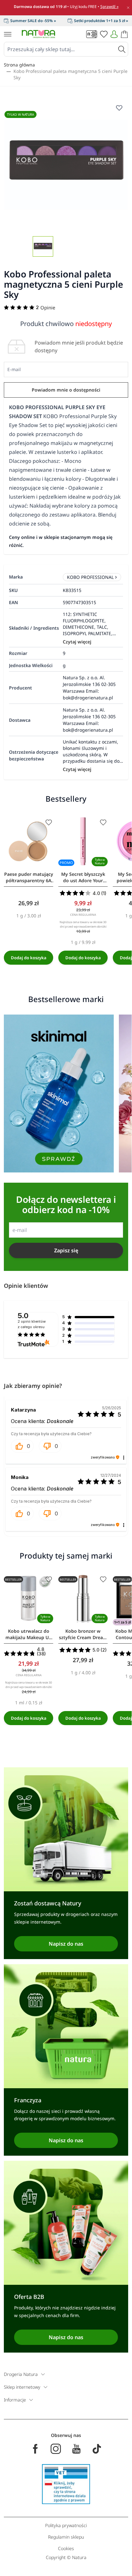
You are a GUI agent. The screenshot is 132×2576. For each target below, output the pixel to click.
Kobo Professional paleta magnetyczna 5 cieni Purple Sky (70, 74)
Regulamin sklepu (66, 2537)
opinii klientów (32, 1324)
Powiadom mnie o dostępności (66, 390)
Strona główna (19, 65)
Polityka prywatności (66, 2525)
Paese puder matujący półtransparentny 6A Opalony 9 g (29, 877)
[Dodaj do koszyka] (29, 958)
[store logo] (38, 34)
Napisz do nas (66, 1944)
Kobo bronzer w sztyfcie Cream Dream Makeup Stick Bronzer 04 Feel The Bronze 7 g (83, 1634)
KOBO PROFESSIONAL (90, 577)
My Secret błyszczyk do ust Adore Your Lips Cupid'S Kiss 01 (83, 877)
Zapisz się (66, 1250)
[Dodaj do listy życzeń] (49, 822)
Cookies (66, 2548)
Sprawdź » (109, 7)
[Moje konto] (114, 34)
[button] (22, 1446)
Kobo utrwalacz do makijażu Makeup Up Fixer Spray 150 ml (29, 1634)
